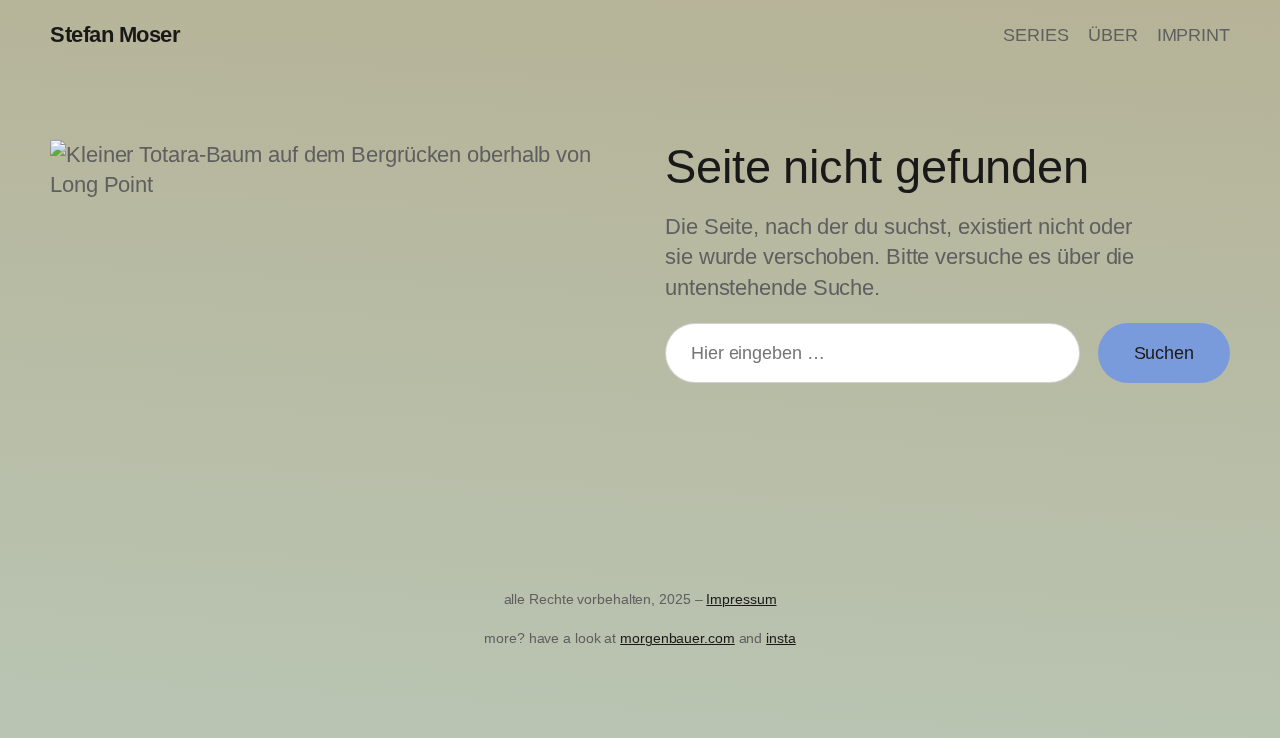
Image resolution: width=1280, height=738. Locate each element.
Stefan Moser (115, 34)
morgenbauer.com (677, 638)
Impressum (741, 599)
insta (781, 638)
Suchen (1164, 353)
